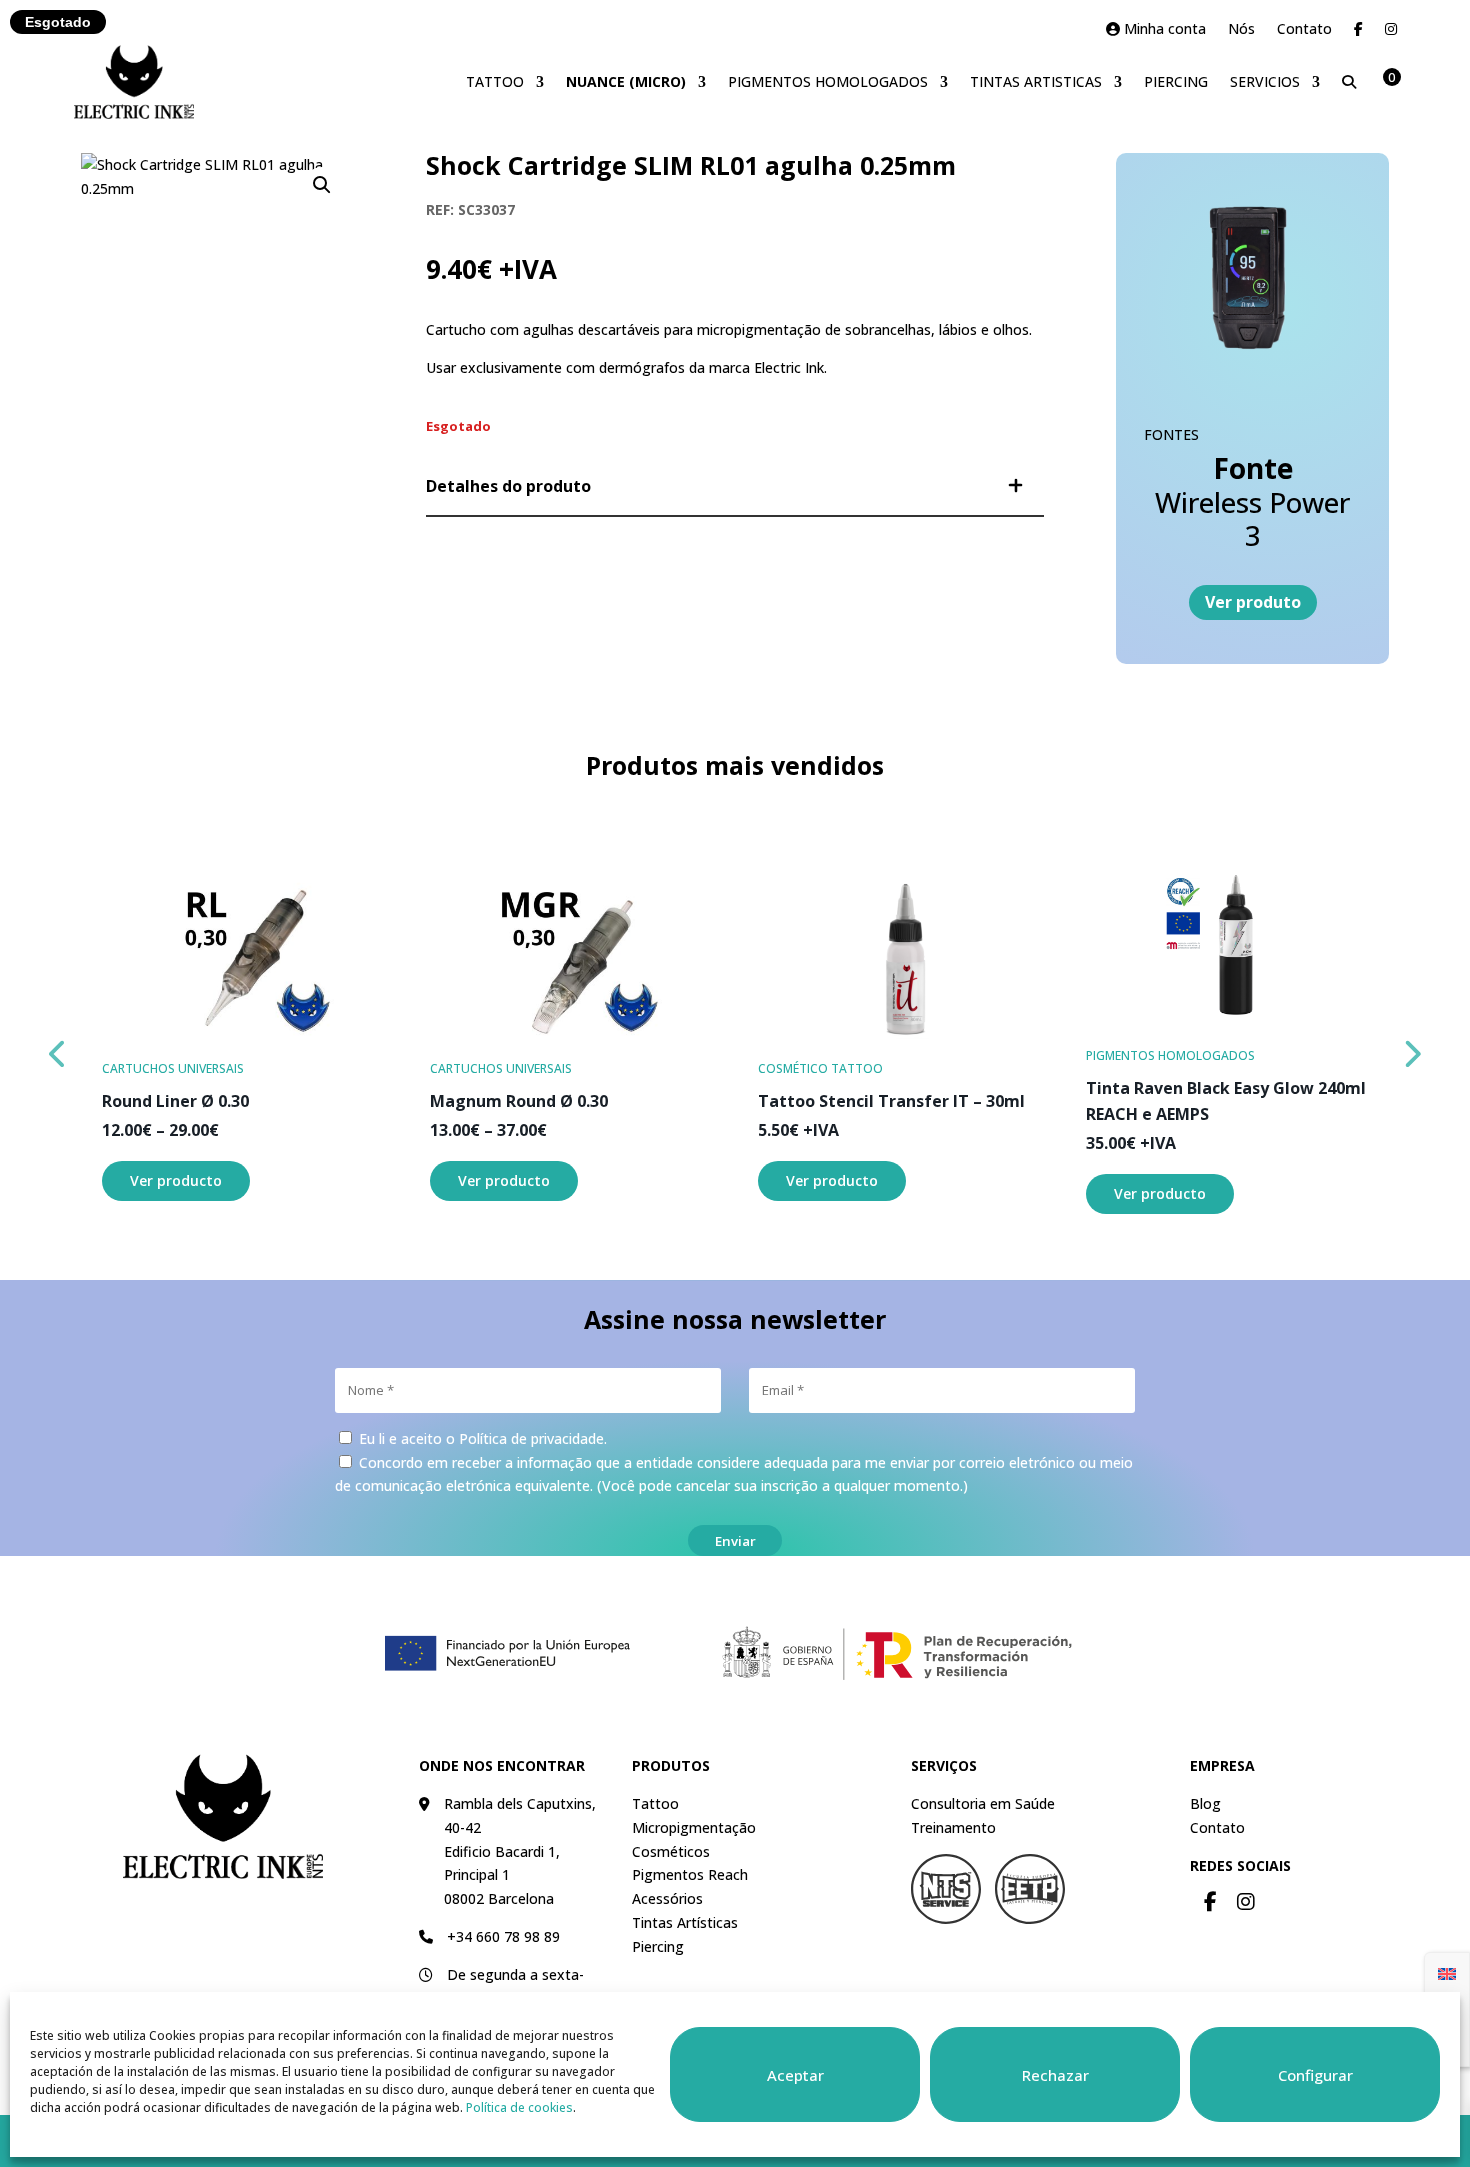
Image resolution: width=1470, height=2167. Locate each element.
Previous (59, 1049)
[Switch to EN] (1447, 1973)
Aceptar (795, 2075)
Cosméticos (671, 1851)
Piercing (1176, 81)
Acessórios (667, 1898)
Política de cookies (519, 2107)
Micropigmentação (694, 1827)
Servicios (1265, 81)
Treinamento (953, 1827)
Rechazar (1055, 2075)
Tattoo (495, 81)
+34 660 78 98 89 (503, 1936)
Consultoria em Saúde (983, 1803)
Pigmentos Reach (690, 1874)
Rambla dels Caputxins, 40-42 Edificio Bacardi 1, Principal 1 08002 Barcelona (520, 1851)
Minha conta (1163, 30)
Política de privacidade (531, 1438)
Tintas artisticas (1036, 81)
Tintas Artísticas (685, 1922)
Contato (1304, 30)
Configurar (1315, 2075)
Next (1412, 1049)
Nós (1241, 30)
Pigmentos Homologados (828, 81)
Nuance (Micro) (626, 81)
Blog (1205, 1803)
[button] (322, 185)
